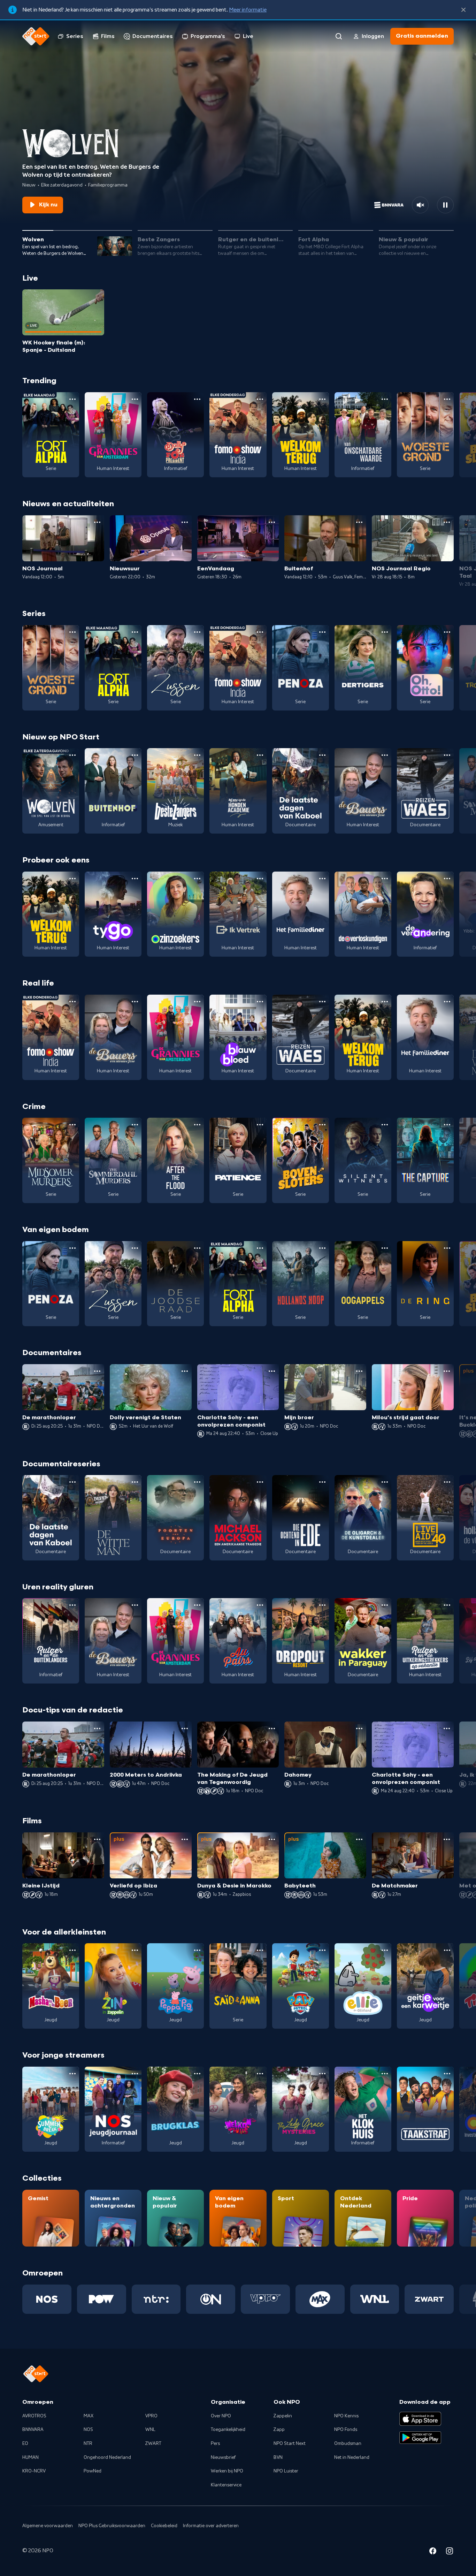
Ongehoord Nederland (107, 2457)
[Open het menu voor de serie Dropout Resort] (322, 1605)
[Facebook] (433, 2552)
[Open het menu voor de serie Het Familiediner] (322, 879)
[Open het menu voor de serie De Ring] (447, 1248)
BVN (278, 2457)
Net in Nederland (352, 2457)
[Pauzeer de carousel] (445, 205)
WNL (150, 2430)
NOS (88, 2430)
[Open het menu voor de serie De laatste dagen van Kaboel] (322, 755)
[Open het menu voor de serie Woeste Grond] (447, 399)
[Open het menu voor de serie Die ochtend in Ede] (322, 1482)
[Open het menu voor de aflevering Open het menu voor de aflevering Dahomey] (359, 1728)
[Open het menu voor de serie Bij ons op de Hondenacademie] (260, 755)
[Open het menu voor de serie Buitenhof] (135, 755)
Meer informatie (248, 10)
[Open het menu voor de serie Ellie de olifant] (385, 1950)
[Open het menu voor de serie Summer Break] (72, 2074)
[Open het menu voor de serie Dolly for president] (197, 399)
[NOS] (47, 2299)
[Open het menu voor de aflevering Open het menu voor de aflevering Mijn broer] (359, 1371)
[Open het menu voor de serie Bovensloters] (322, 1125)
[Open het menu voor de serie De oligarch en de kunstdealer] (385, 1482)
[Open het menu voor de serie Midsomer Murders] (72, 1125)
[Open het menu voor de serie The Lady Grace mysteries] (322, 2074)
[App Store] (420, 2419)
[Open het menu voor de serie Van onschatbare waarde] (385, 399)
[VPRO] (265, 2299)
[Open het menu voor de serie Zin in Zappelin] (135, 1950)
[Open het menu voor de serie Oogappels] (385, 1248)
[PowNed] (102, 2299)
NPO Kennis (346, 2416)
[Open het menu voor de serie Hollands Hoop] (322, 1248)
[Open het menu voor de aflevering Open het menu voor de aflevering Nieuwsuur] (185, 522)
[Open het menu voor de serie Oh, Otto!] (447, 632)
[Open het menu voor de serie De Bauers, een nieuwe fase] (385, 755)
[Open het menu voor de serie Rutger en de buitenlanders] (72, 1605)
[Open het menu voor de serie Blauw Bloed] (260, 1002)
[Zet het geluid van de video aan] (420, 205)
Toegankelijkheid (228, 2430)
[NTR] (156, 2299)
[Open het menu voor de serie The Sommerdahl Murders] (135, 1125)
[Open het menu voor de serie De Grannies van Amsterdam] (135, 399)
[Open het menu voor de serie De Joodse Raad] (197, 1248)
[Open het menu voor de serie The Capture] (447, 1125)
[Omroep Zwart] (429, 2299)
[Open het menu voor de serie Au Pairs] (260, 1605)
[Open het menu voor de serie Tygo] (135, 879)
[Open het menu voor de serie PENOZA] (322, 632)
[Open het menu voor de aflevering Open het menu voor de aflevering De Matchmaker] (447, 1839)
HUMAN (30, 2457)
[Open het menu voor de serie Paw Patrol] (322, 1950)
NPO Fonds (346, 2430)
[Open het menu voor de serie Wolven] (72, 755)
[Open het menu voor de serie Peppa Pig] (197, 1950)
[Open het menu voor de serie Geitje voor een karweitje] (447, 1950)
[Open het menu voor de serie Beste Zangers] (197, 755)
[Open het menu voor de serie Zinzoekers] (197, 879)
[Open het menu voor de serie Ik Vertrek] (260, 879)
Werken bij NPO (227, 2471)
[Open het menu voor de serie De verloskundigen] (385, 879)
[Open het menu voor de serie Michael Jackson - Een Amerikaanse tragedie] (260, 1482)
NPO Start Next (290, 2444)
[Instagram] (450, 2552)
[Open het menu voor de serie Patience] (260, 1125)
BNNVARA (33, 2430)
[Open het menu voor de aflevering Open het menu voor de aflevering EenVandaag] (272, 522)
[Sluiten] (463, 10)
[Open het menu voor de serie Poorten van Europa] (197, 1482)
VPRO (151, 2416)
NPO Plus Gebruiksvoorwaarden (112, 2526)
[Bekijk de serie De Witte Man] (113, 1518)
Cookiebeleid (164, 2526)
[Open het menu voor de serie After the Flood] (197, 1125)
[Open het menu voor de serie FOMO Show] (260, 399)
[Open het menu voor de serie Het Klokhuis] (385, 2074)
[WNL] (375, 2299)
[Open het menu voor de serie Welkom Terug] (322, 399)
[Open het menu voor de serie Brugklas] (197, 2074)
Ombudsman (348, 2444)
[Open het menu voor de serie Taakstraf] (447, 2074)
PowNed (93, 2471)
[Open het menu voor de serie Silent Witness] (385, 1125)
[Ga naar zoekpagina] (339, 36)
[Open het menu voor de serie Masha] (72, 1950)
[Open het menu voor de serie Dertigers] (385, 632)
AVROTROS (34, 2416)
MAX (89, 2416)
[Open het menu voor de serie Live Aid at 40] (447, 1482)
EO (25, 2444)
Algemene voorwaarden (48, 2526)
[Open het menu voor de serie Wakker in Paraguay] (385, 1605)
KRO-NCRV (34, 2471)
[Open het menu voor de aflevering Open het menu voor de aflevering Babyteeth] (359, 1839)
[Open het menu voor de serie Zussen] (197, 632)
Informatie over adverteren (211, 2526)
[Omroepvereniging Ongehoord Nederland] (211, 2299)
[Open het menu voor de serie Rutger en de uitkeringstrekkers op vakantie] (447, 1605)
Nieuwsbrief (223, 2457)
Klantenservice (226, 2485)
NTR (88, 2444)
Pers (215, 2444)
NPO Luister (286, 2471)
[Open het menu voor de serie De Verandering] (447, 879)
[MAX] (320, 2299)
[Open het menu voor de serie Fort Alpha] (72, 399)
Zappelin (283, 2416)
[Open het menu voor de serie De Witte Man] (135, 1482)
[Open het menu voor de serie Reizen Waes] (447, 755)
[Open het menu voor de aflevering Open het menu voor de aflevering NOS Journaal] (97, 522)
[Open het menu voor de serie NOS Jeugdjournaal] (135, 2074)
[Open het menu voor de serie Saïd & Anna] (260, 1950)
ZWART (153, 2444)
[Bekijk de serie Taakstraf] (425, 2109)
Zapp (279, 2430)
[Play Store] (420, 2438)
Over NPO (221, 2416)
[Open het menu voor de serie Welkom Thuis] (260, 2074)
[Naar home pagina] (36, 36)
